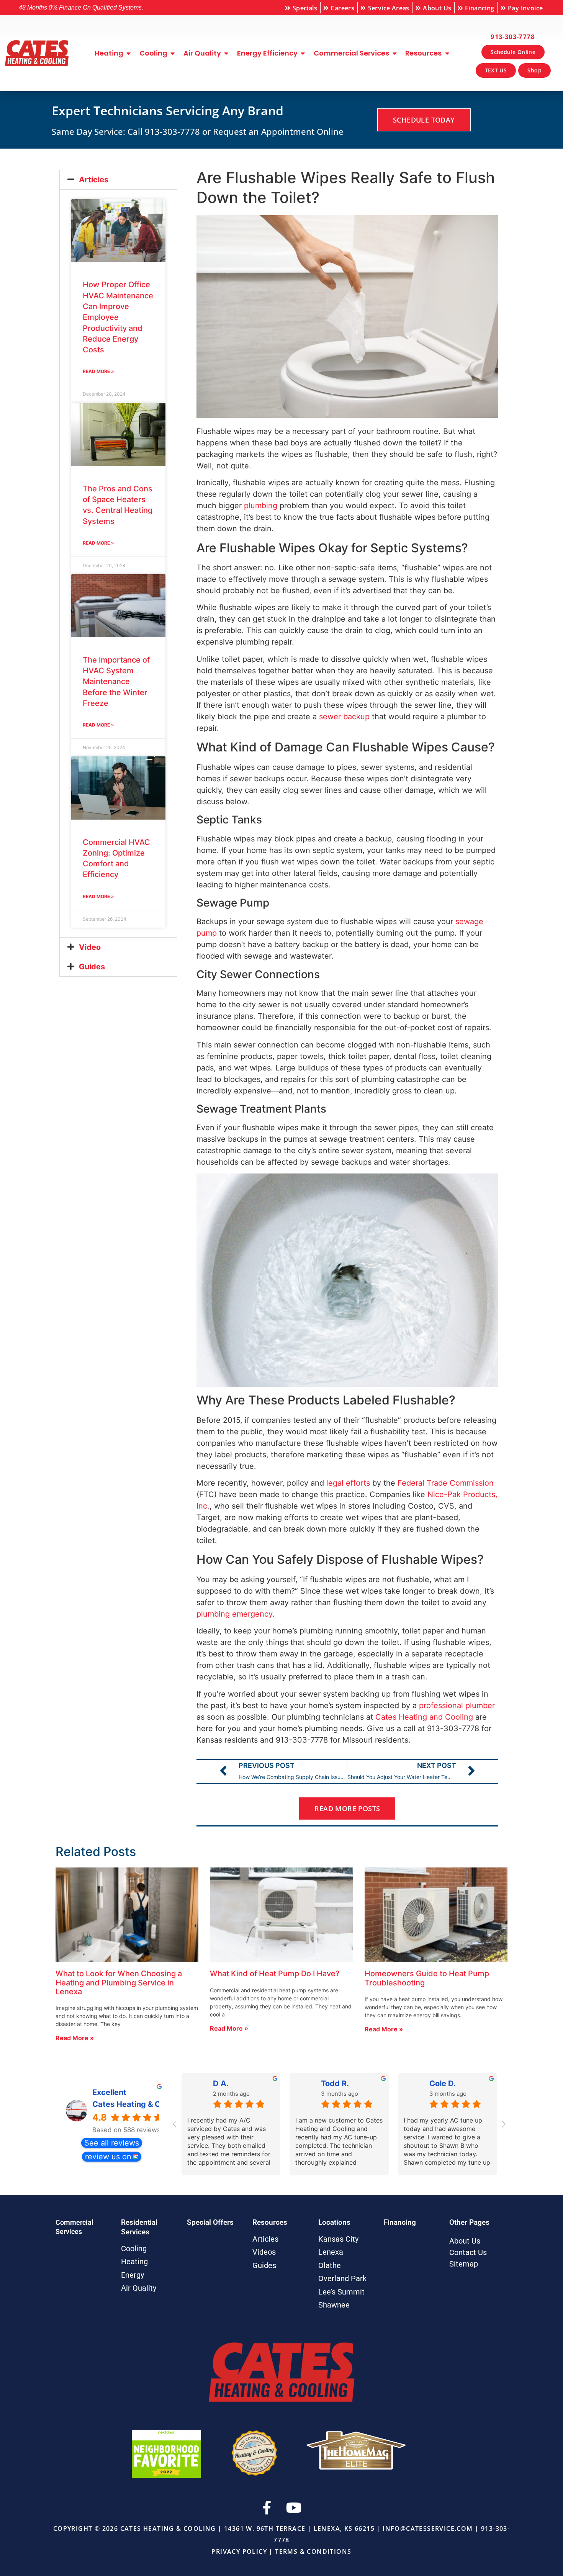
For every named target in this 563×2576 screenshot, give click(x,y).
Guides (92, 967)
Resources (270, 2222)
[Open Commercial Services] (394, 53)
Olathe (330, 2265)
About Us (465, 2241)
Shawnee (334, 2305)
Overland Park (342, 2278)
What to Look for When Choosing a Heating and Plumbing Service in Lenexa (119, 1983)
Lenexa (331, 2252)
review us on (108, 2157)
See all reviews (112, 2143)
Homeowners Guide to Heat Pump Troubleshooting (427, 1978)
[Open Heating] (129, 53)
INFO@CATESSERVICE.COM (428, 2529)
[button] (118, 180)
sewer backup (344, 717)
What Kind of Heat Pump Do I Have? (275, 1974)
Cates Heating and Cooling (424, 1717)
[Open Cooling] (173, 53)
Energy (133, 2275)
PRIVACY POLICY (239, 2551)
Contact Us (468, 2252)
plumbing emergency (234, 1614)
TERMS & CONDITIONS (313, 2551)
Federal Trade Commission (446, 1483)
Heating (134, 2262)
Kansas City (338, 2239)
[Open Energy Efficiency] (303, 53)
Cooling (134, 2249)
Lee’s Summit (341, 2292)
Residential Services (139, 2227)
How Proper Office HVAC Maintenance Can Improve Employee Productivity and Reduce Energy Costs (118, 317)
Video (90, 947)
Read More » (98, 371)
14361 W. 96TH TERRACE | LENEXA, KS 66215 (299, 2529)
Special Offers (210, 2222)
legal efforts (348, 1483)
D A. (221, 2083)
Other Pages (469, 2222)
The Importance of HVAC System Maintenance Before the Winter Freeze (116, 682)
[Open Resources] (447, 53)
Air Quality (139, 2288)
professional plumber (457, 1705)
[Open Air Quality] (226, 53)
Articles (94, 180)
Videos (264, 2252)
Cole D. (443, 2083)
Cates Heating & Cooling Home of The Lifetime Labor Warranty (127, 2104)
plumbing (261, 506)
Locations (334, 2222)
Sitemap (464, 2264)
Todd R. (335, 2083)
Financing (400, 2222)
